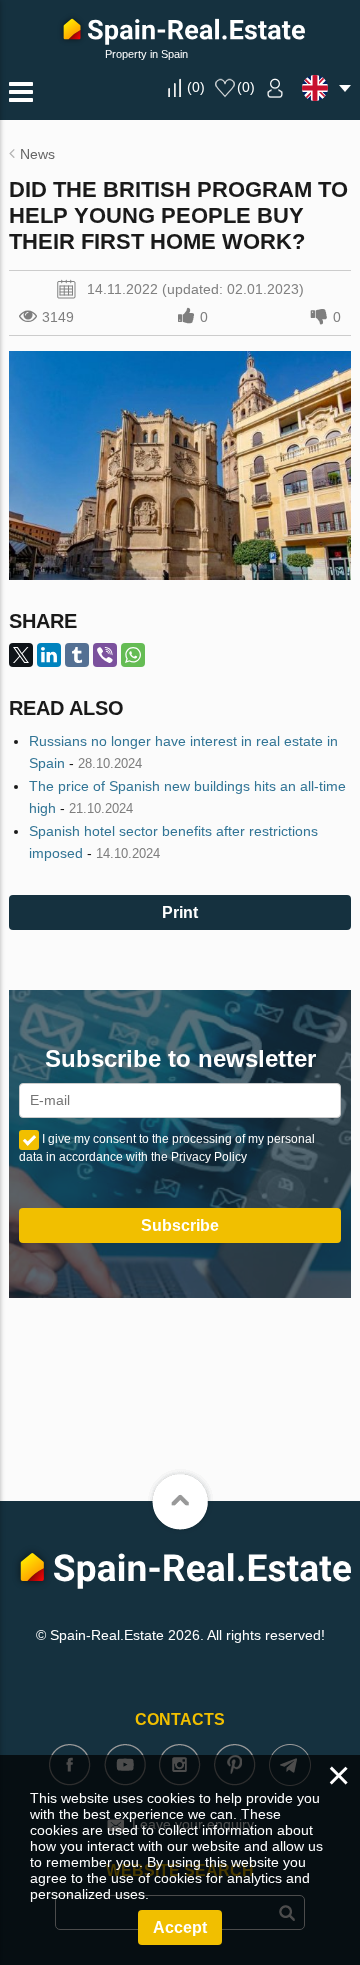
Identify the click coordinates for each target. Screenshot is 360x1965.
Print (180, 912)
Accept (180, 1927)
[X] (21, 655)
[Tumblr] (77, 655)
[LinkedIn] (49, 655)
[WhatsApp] (133, 655)
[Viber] (105, 655)
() (196, 87)
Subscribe (180, 1225)
